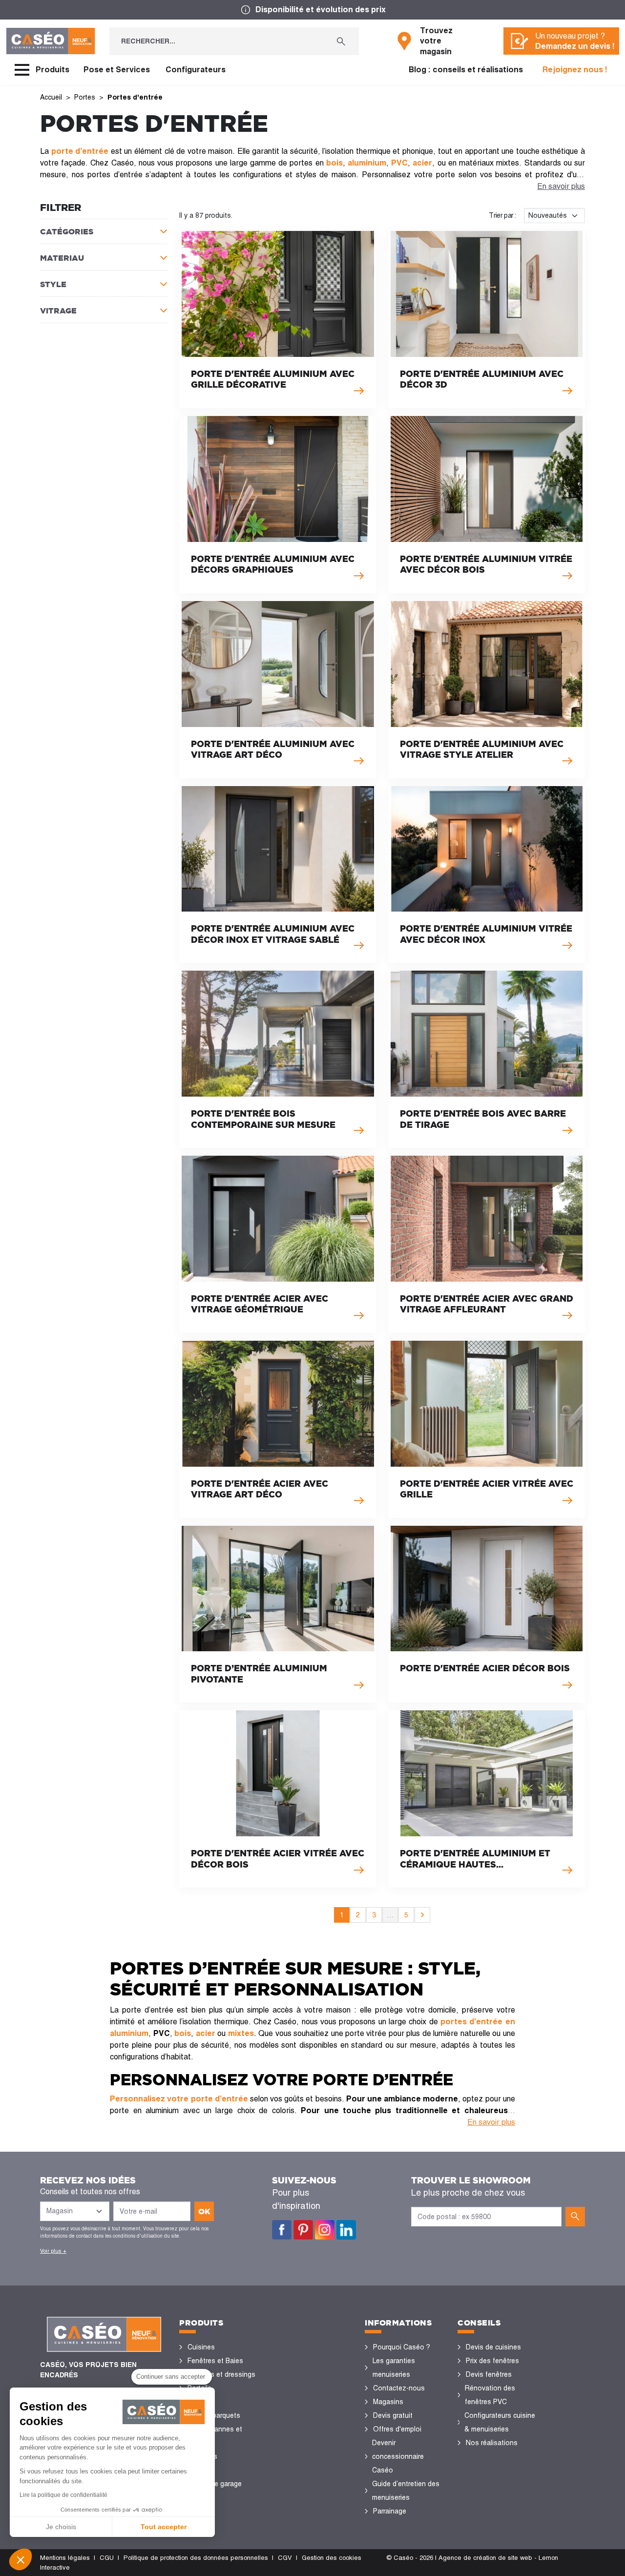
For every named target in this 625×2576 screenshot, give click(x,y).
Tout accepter (164, 2527)
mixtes (241, 2033)
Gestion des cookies (332, 2558)
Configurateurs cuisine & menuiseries (500, 2422)
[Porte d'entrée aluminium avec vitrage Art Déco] (278, 690)
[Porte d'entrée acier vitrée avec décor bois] (278, 1799)
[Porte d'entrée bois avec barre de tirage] (487, 1059)
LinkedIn (346, 2230)
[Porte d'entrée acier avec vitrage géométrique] (278, 1244)
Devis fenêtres (489, 2374)
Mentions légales (65, 2558)
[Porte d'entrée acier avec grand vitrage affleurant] (487, 1244)
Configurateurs (196, 70)
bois (183, 2033)
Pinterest (303, 2230)
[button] (21, 2559)
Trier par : (502, 215)
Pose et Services (117, 70)
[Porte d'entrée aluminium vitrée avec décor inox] (487, 875)
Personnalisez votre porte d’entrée (179, 2099)
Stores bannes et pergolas (215, 2436)
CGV (285, 2558)
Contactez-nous (399, 2388)
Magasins (388, 2402)
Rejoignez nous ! (575, 70)
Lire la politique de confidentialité (63, 2495)
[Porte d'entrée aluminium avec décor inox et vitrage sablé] (278, 875)
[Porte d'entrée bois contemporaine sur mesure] (278, 1059)
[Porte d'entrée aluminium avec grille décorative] (278, 320)
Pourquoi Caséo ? (402, 2347)
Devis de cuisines (493, 2347)
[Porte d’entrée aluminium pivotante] (278, 1614)
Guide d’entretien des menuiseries (406, 2491)
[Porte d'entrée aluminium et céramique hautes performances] (487, 1799)
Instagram (325, 2230)
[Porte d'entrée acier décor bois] (487, 1614)
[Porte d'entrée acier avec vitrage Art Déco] (278, 1429)
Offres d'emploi (397, 2429)
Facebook (282, 2230)
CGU (107, 2558)
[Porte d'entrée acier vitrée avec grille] (487, 1429)
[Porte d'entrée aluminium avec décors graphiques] (278, 505)
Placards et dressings (221, 2374)
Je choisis (61, 2527)
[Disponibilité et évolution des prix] (312, 10)
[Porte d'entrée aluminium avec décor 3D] (487, 320)
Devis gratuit (393, 2415)
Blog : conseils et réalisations (466, 70)
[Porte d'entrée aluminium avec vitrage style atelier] (487, 690)
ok (204, 2211)
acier (206, 2033)
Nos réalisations (492, 2443)
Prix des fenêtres (492, 2361)
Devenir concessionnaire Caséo (398, 2456)
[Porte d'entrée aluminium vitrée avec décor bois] (487, 505)
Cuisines (201, 2347)
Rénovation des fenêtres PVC (490, 2395)
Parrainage (390, 2511)
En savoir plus (561, 186)
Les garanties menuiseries (394, 2368)
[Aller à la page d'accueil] (51, 41)
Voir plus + (53, 2251)
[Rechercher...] (341, 41)
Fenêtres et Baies (215, 2361)
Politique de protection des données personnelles (196, 2558)
